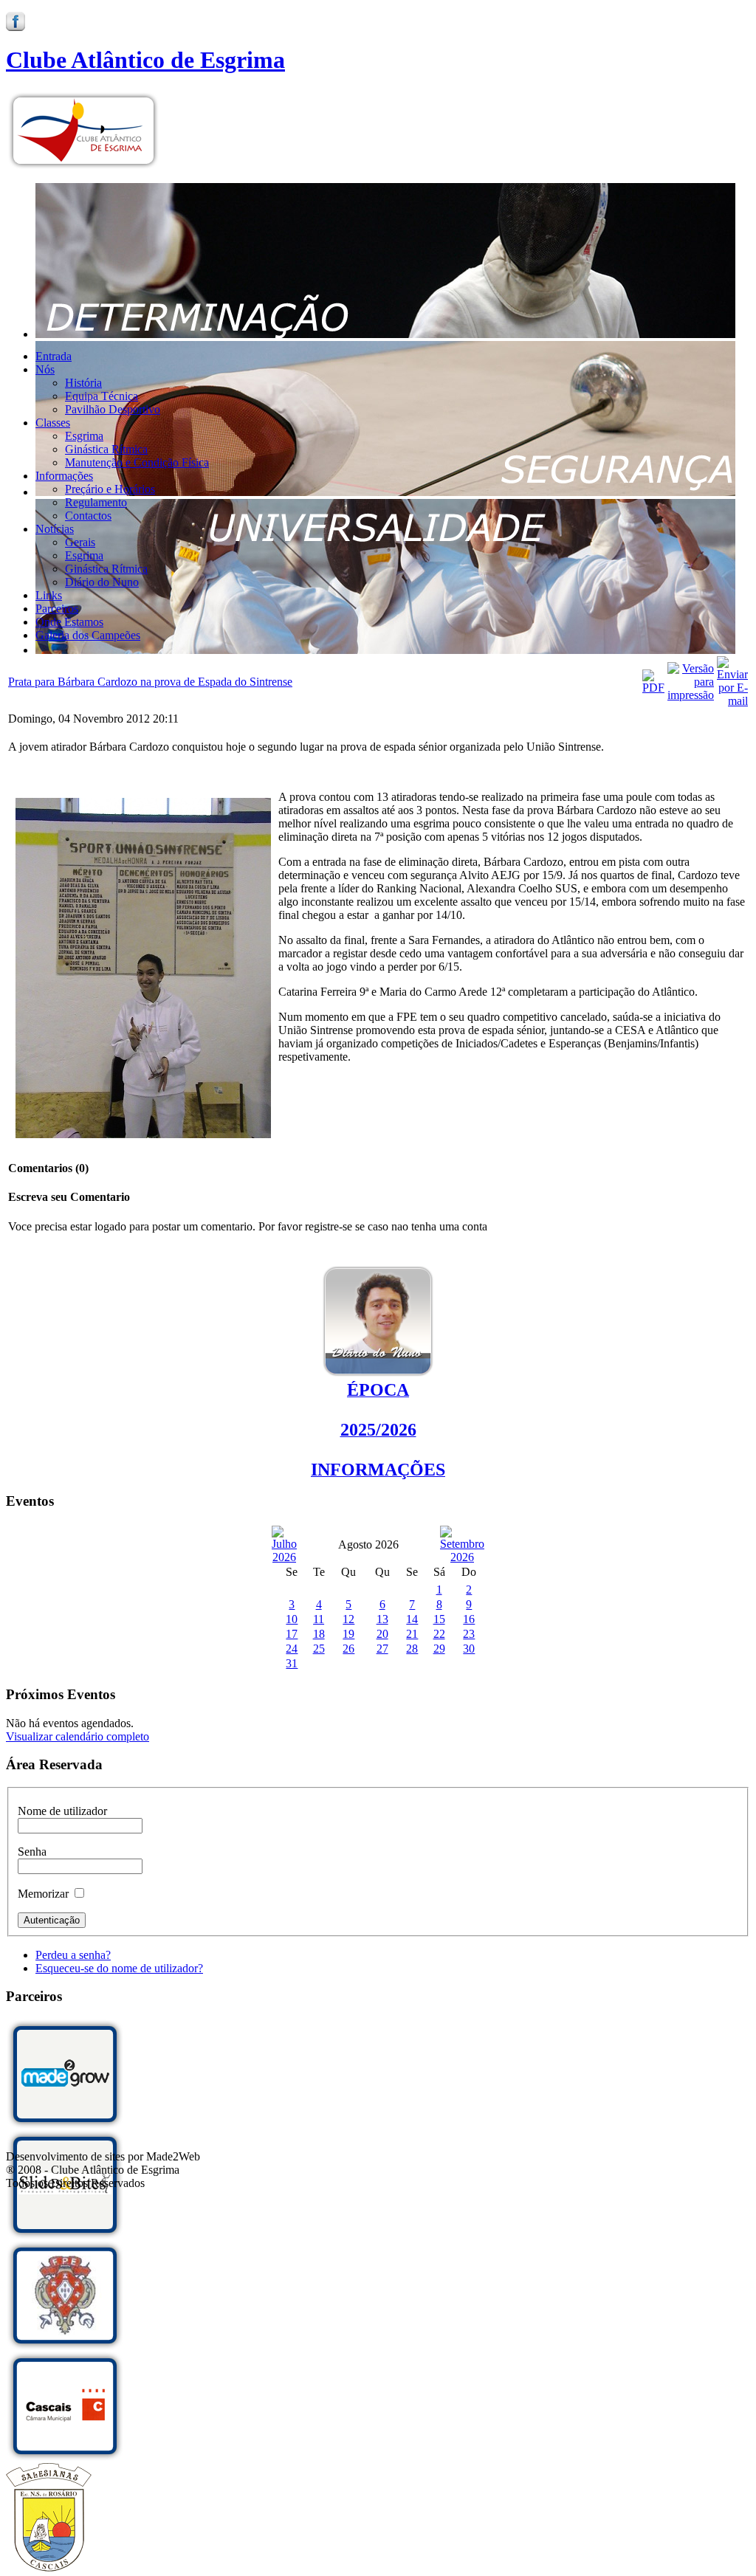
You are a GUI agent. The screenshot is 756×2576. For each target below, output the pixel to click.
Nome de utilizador (62, 1811)
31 (292, 1663)
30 (469, 1649)
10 (292, 1619)
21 (412, 1634)
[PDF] (653, 688)
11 (319, 1619)
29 (439, 1649)
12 (348, 1619)
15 (439, 1619)
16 (469, 1619)
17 (292, 1634)
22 (439, 1634)
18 (319, 1634)
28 (412, 1649)
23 (469, 1634)
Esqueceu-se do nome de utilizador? (119, 1968)
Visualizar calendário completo (78, 1736)
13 (382, 1619)
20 (382, 1634)
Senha (32, 1852)
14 (412, 1619)
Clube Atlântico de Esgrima (145, 60)
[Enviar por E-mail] (732, 701)
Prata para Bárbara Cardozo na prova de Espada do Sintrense (150, 682)
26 (348, 1649)
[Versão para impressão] (691, 695)
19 (348, 1634)
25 (319, 1649)
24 (292, 1649)
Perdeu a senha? (73, 1955)
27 (382, 1649)
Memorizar (43, 1894)
